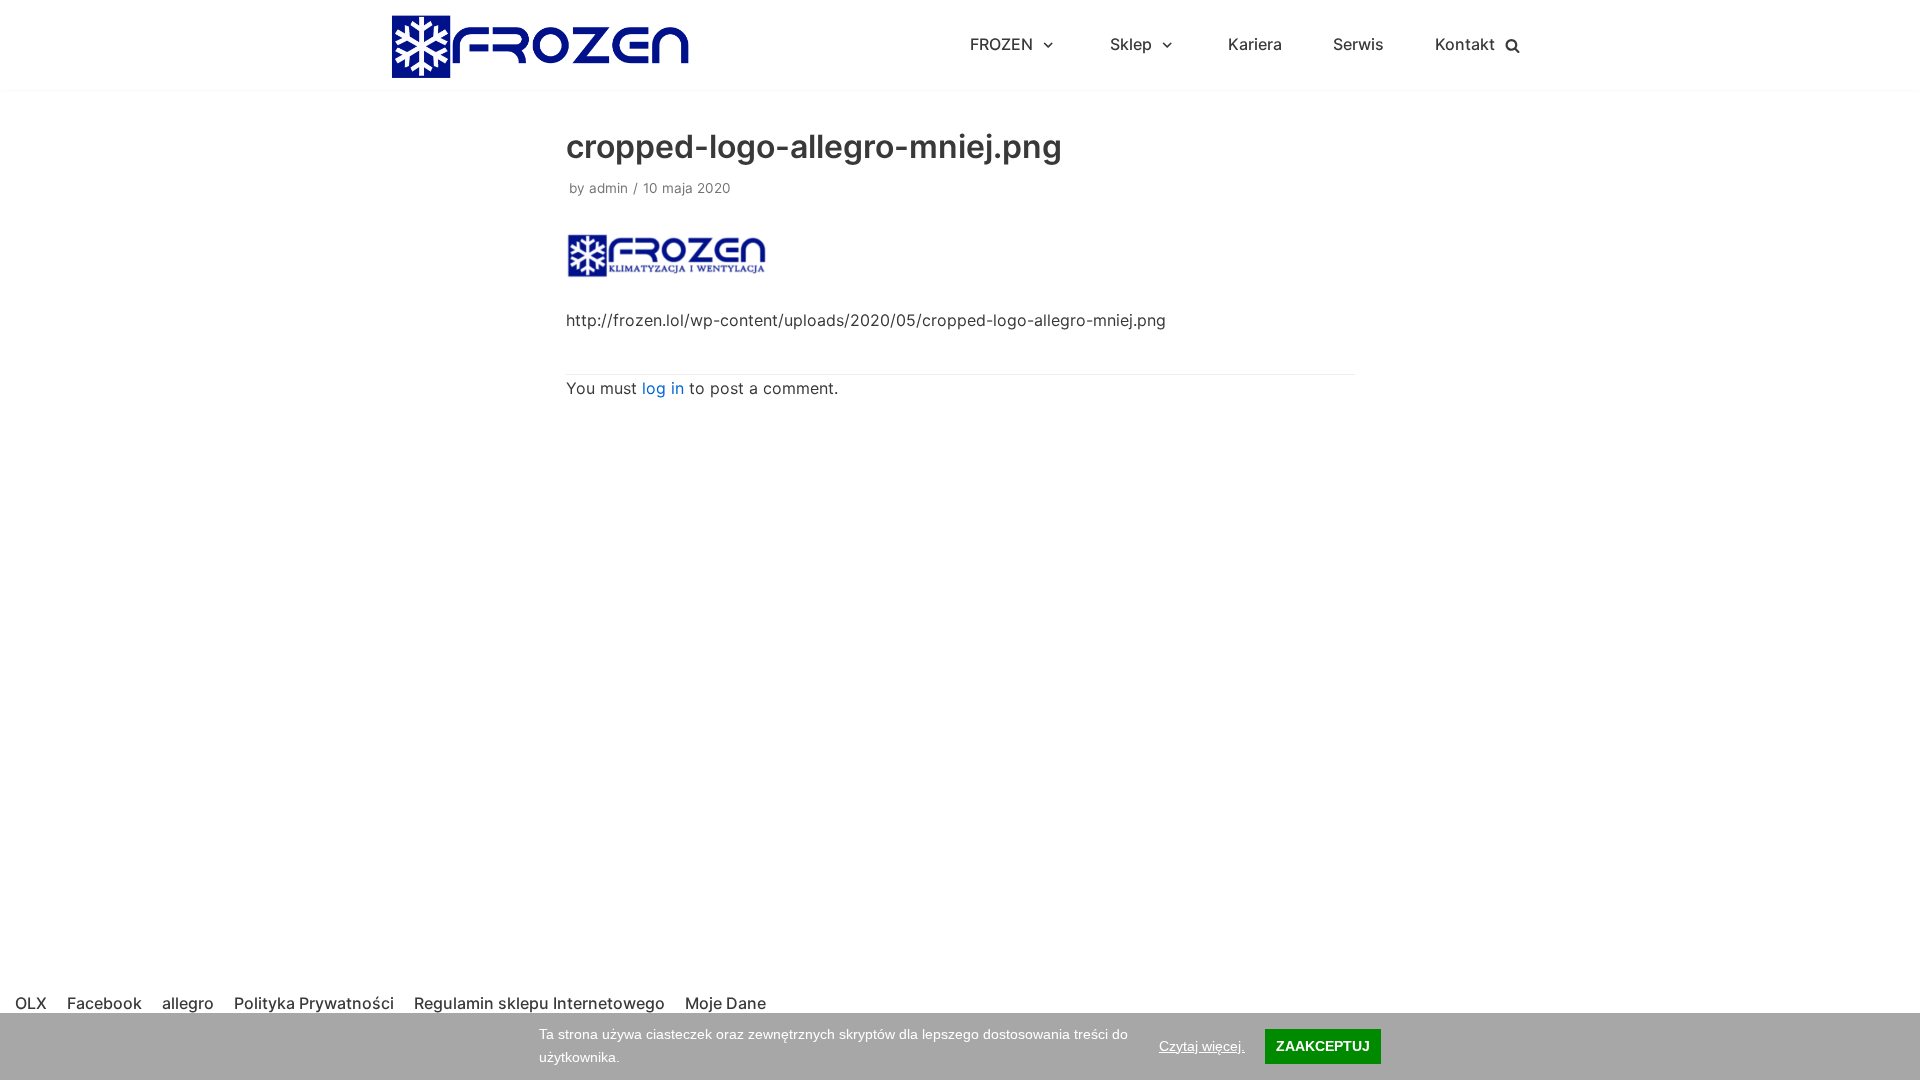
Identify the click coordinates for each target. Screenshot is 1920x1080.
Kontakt (1465, 44)
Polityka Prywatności (314, 1003)
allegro (188, 1003)
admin (608, 188)
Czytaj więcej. (1202, 1046)
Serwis (1358, 44)
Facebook (104, 1003)
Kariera (1255, 44)
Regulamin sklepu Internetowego (539, 1003)
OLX (31, 1003)
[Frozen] (540, 45)
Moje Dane (725, 1003)
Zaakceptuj (1323, 1046)
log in (663, 388)
